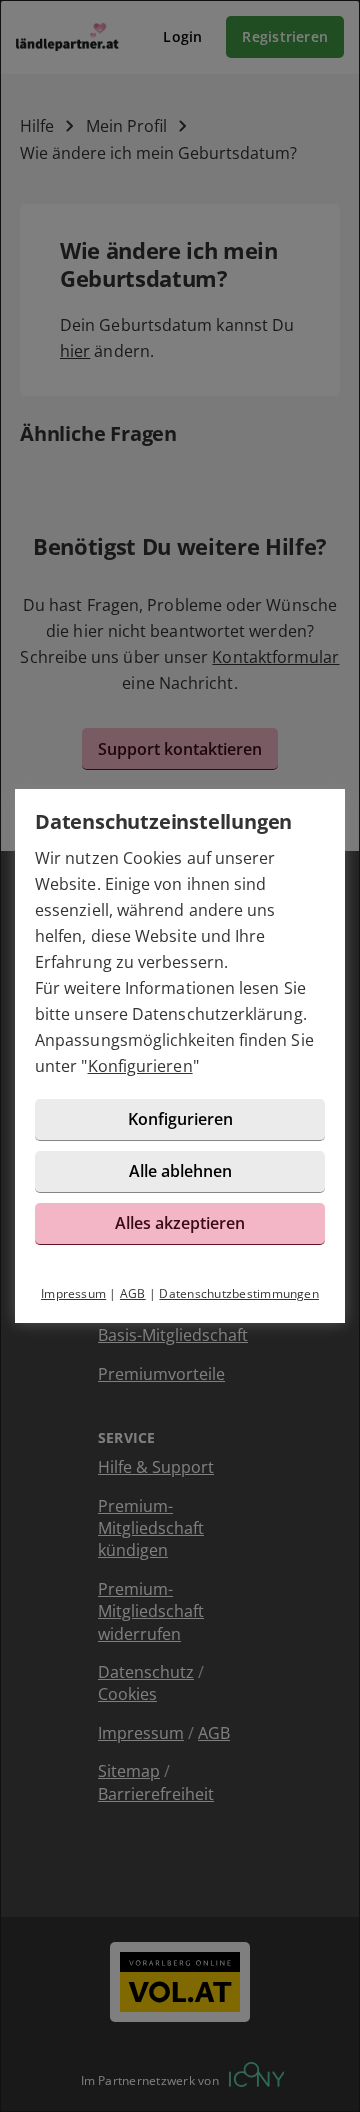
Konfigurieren (140, 1066)
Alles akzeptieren (180, 1223)
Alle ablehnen (180, 1171)
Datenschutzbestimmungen (239, 1293)
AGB (133, 1293)
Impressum (73, 1293)
